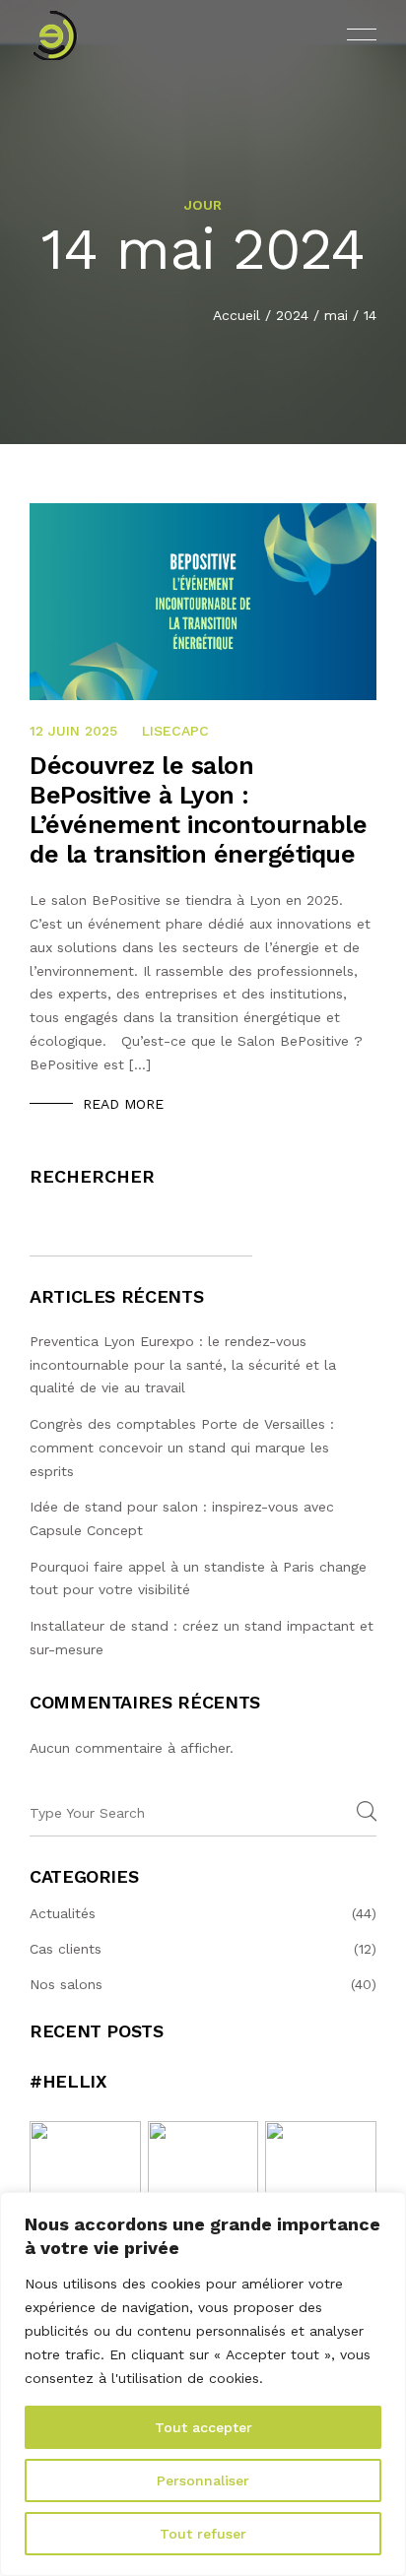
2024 (292, 315)
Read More (123, 1104)
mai (336, 315)
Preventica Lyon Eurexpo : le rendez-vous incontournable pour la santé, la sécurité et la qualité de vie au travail (183, 1365)
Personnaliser (203, 2480)
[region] (203, 2384)
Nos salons (66, 1984)
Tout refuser (203, 2534)
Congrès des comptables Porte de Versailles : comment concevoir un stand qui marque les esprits (182, 1448)
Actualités (63, 1913)
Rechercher (92, 1176)
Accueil (237, 315)
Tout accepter (203, 2427)
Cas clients (66, 1949)
